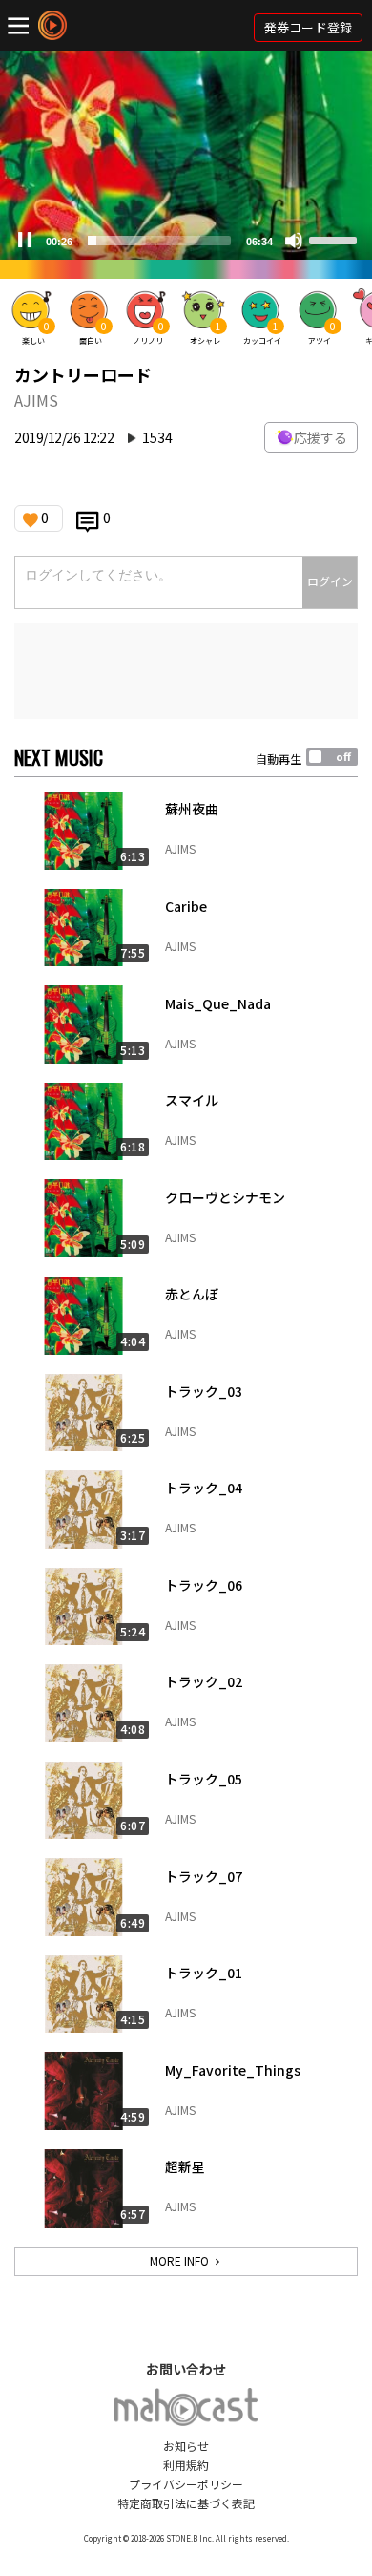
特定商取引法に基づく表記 (186, 2503)
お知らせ (186, 2446)
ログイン (330, 581)
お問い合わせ (186, 2369)
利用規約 (186, 2465)
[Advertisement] (186, 671)
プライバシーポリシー (186, 2484)
